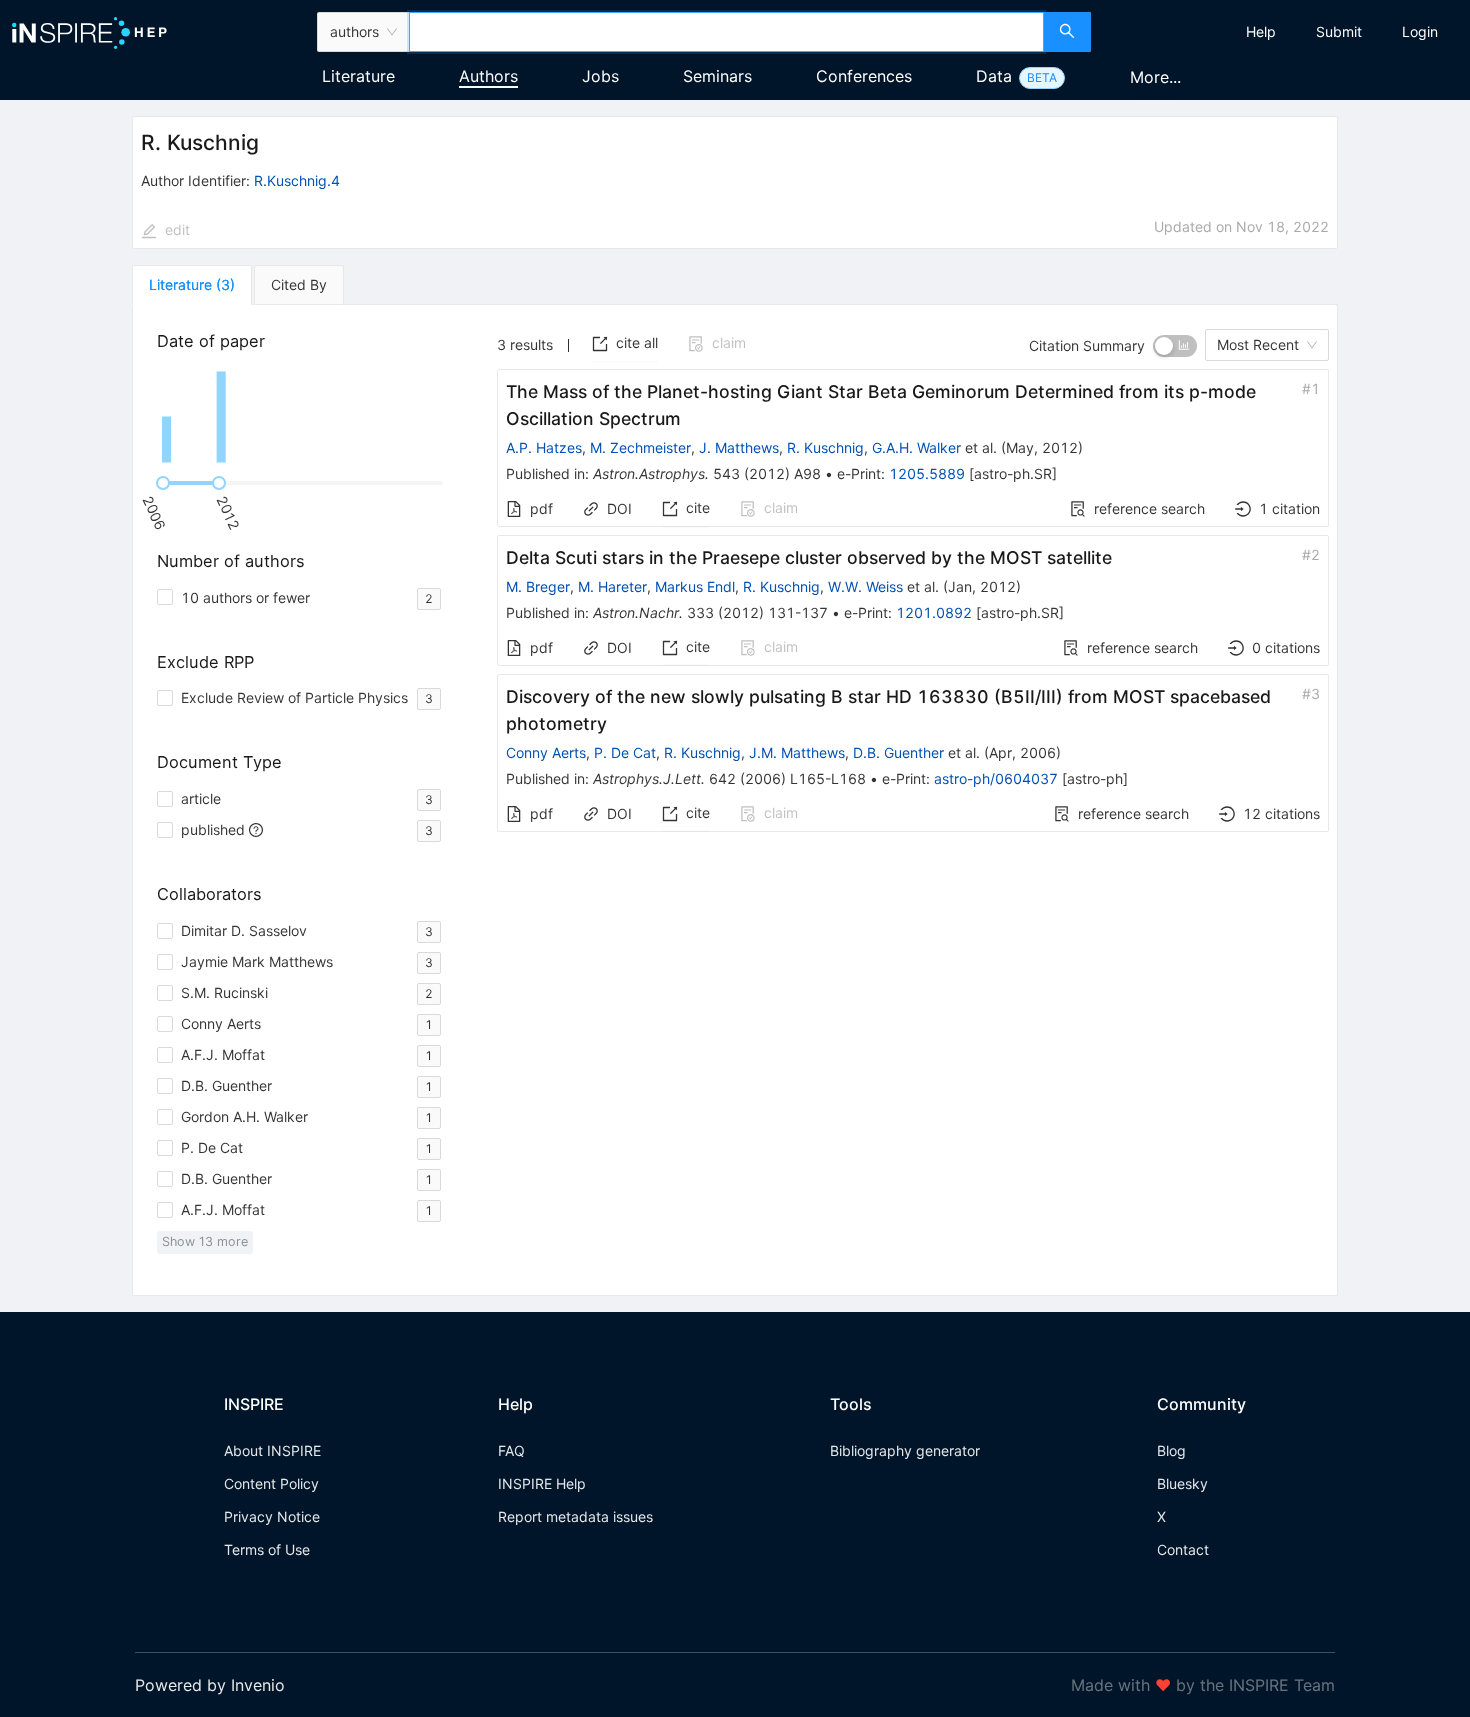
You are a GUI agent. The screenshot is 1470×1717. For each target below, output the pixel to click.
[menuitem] (1261, 32)
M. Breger (538, 586)
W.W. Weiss (865, 586)
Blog (1171, 1450)
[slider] (163, 483)
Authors (488, 76)
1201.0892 (934, 612)
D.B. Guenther (898, 752)
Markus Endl (695, 586)
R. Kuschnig (825, 447)
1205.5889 (927, 473)
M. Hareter (612, 586)
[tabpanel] (735, 800)
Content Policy (271, 1483)
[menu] (1283, 32)
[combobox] (727, 32)
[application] (303, 417)
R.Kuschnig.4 (297, 180)
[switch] (1175, 346)
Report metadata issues (575, 1516)
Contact (1183, 1549)
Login (1420, 31)
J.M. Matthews (797, 752)
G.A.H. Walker (916, 447)
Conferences (864, 76)
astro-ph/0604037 (996, 778)
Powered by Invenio (210, 1685)
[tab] (192, 285)
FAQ (511, 1450)
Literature (358, 76)
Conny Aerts (546, 752)
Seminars (717, 76)
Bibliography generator (905, 1450)
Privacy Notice (272, 1516)
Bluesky (1182, 1483)
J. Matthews (739, 447)
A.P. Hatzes (544, 447)
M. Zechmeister (640, 447)
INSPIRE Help (542, 1483)
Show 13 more (205, 1241)
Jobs (600, 76)
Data (994, 76)
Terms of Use (267, 1549)
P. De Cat (625, 752)
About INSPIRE (272, 1450)
